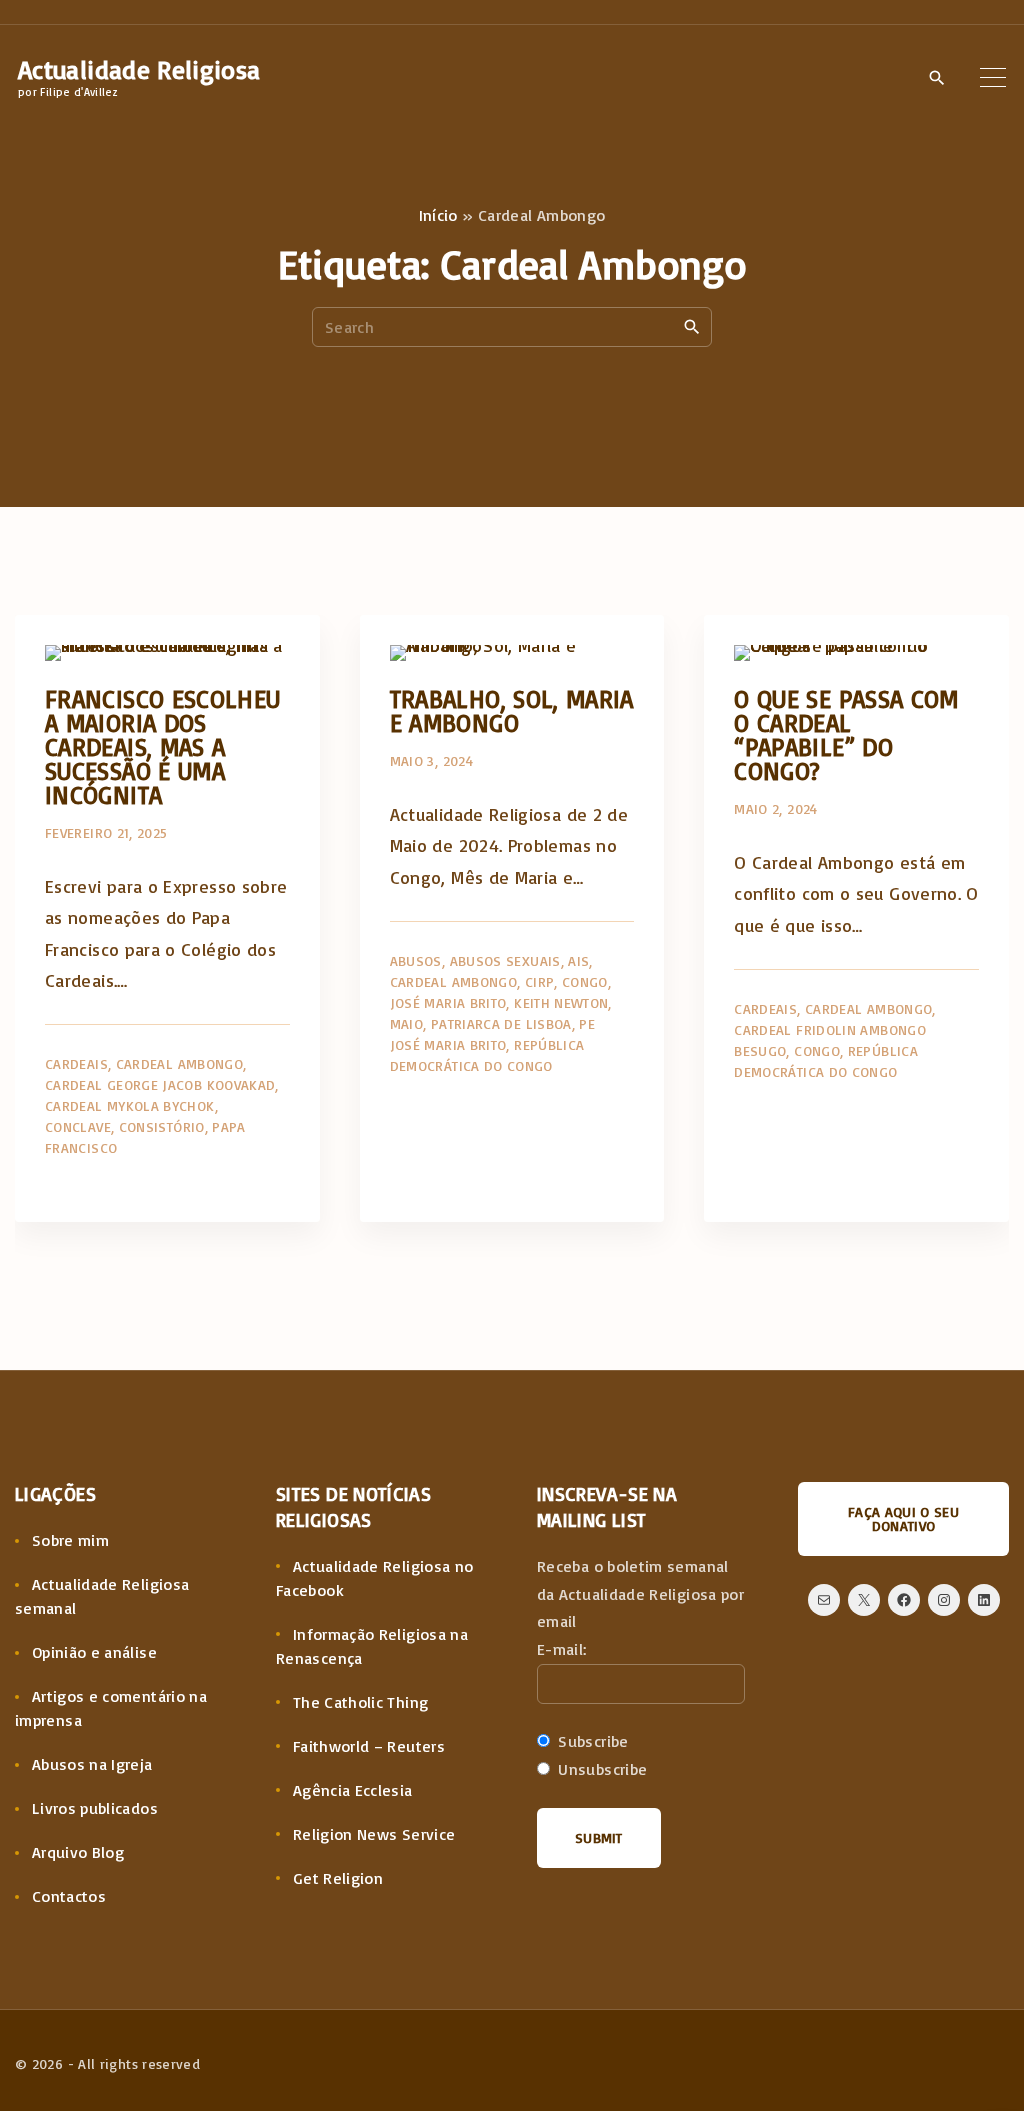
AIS (578, 960)
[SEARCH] (692, 326)
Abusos (416, 960)
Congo (585, 981)
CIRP (539, 981)
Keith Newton (561, 1002)
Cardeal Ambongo (179, 1063)
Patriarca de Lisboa (501, 1023)
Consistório (162, 1126)
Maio (406, 1023)
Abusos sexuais (505, 960)
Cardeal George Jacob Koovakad (160, 1084)
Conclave (78, 1126)
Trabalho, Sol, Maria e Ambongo (512, 710)
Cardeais (76, 1063)
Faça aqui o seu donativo (903, 1518)
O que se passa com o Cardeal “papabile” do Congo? (846, 734)
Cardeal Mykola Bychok (130, 1105)
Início (438, 215)
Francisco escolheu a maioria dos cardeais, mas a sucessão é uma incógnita (162, 746)
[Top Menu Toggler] (993, 77)
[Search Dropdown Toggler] (936, 78)
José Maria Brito (448, 1002)
